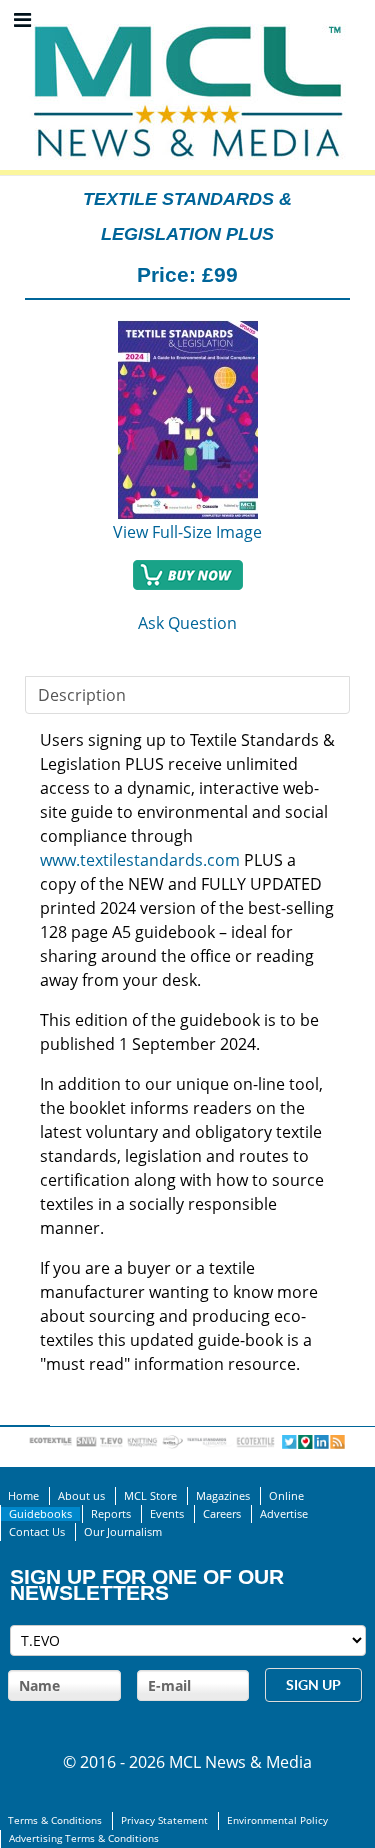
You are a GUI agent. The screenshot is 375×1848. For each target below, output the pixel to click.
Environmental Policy (277, 1820)
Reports (111, 1514)
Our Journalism (123, 1532)
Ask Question (187, 623)
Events (167, 1514)
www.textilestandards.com (140, 860)
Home (23, 1496)
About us (81, 1496)
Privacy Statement (164, 1820)
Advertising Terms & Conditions (84, 1838)
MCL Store (150, 1496)
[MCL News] (188, 20)
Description (82, 695)
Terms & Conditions (55, 1820)
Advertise (284, 1514)
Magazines (223, 1496)
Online (286, 1496)
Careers (222, 1514)
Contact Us (37, 1532)
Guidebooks (40, 1514)
